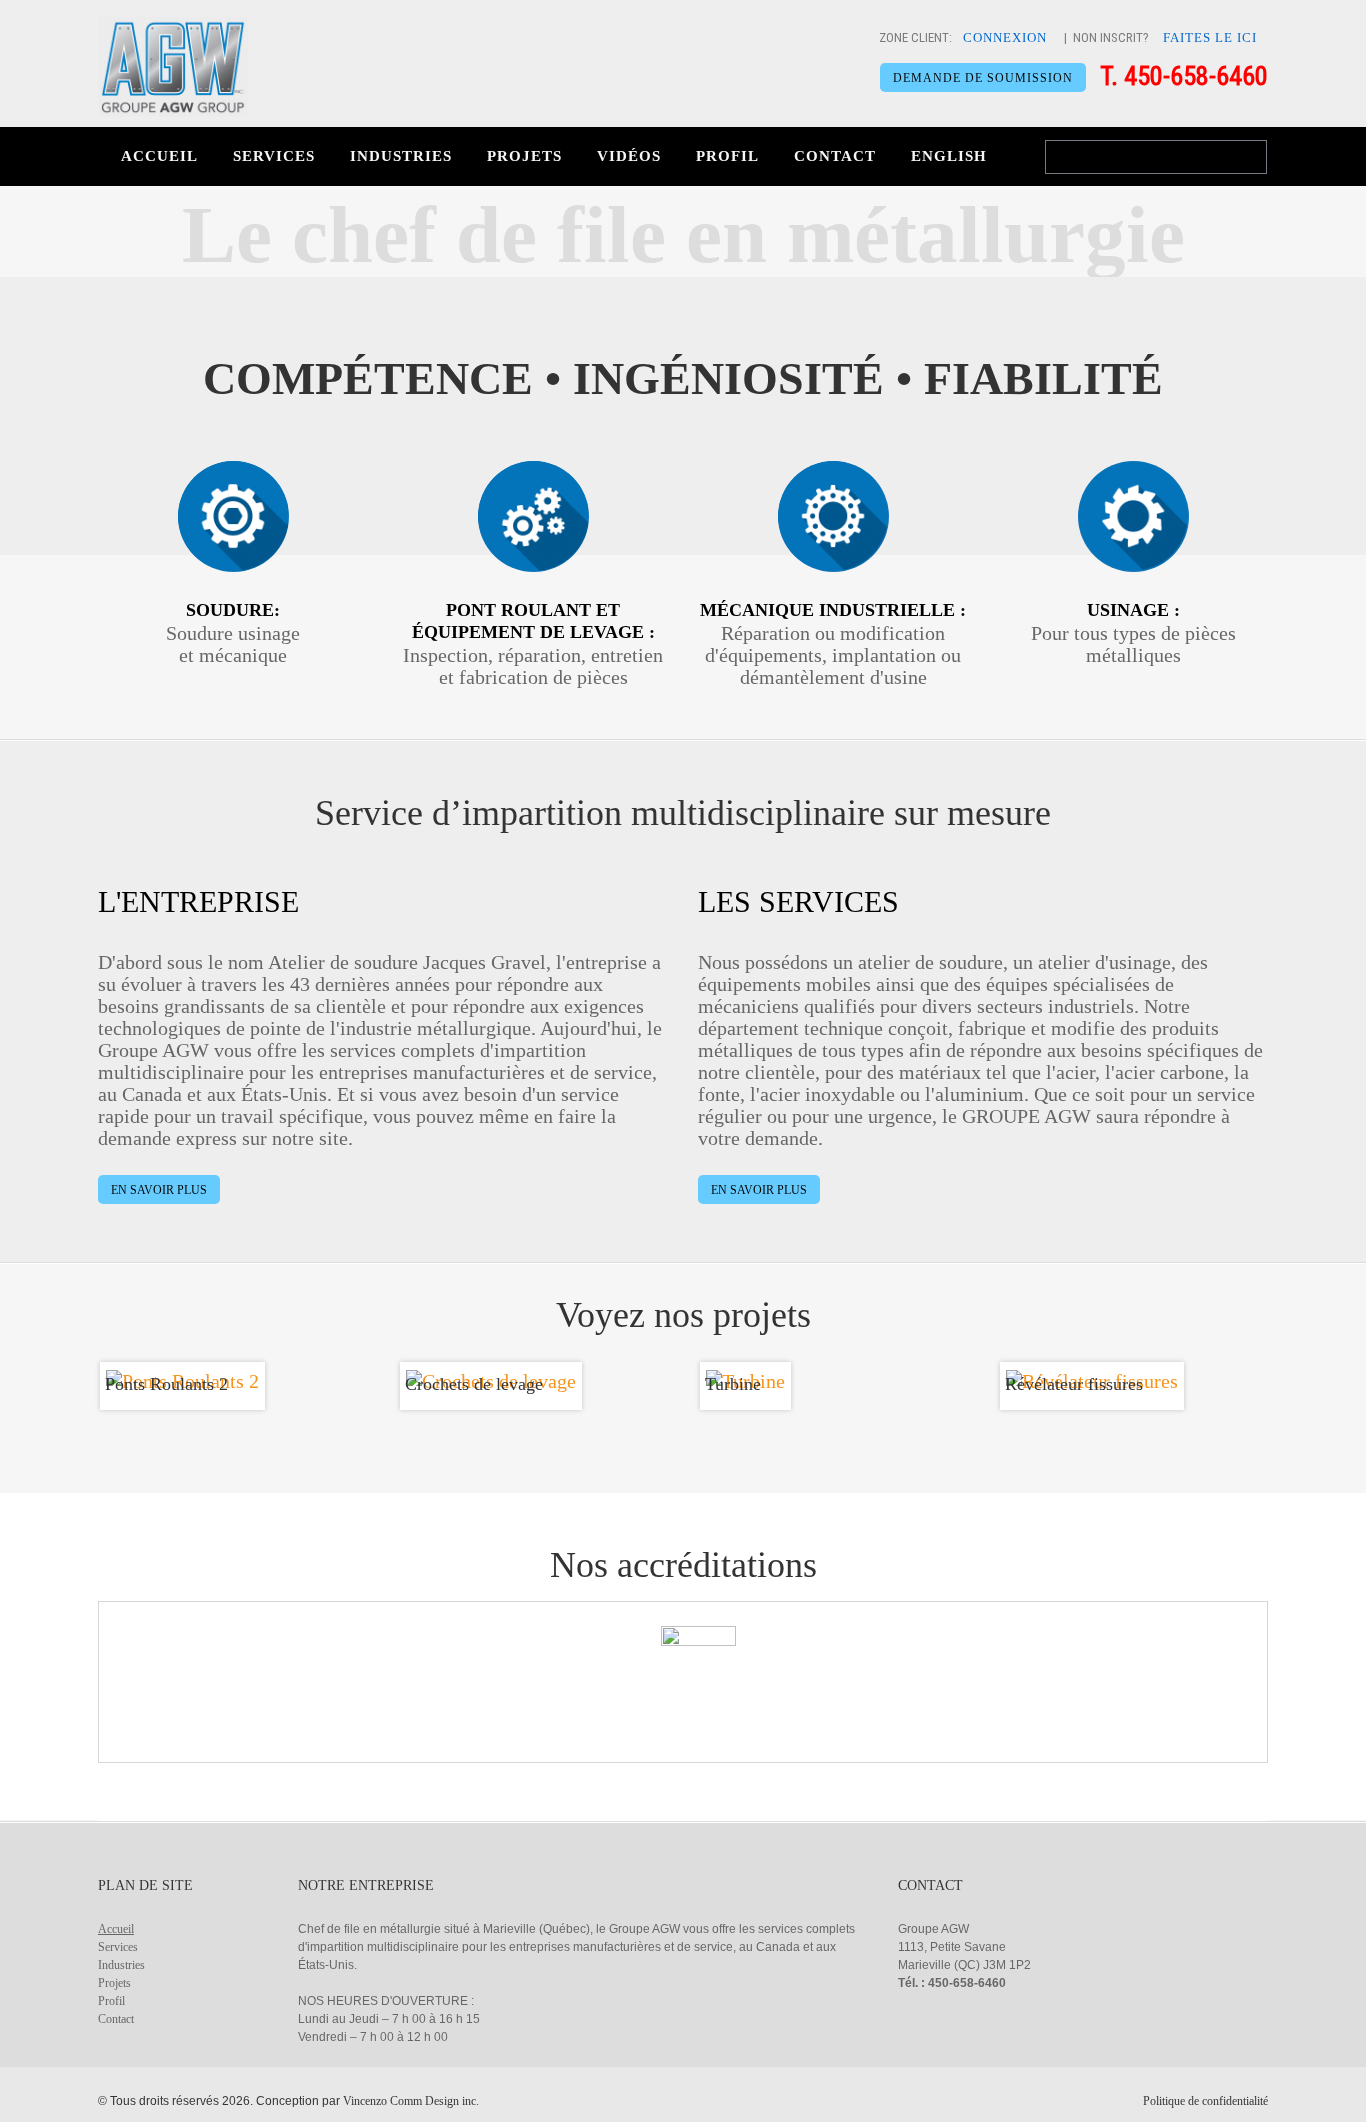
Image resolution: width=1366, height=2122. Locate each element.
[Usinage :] (1133, 516)
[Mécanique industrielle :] (833, 516)
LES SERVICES (798, 901)
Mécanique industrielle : (833, 610)
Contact (835, 156)
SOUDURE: (233, 610)
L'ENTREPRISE (198, 901)
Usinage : (1133, 610)
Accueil (159, 156)
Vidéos (629, 156)
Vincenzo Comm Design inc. (411, 2101)
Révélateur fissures (1074, 1384)
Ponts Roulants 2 (166, 1384)
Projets (524, 156)
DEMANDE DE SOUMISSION (983, 78)
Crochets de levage (474, 1384)
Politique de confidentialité (1205, 2101)
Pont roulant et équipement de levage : (533, 621)
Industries (401, 156)
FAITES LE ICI (1210, 37)
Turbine (733, 1384)
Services (274, 156)
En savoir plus (159, 1190)
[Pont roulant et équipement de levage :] (533, 516)
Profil (727, 156)
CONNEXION (1005, 37)
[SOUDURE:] (233, 516)
